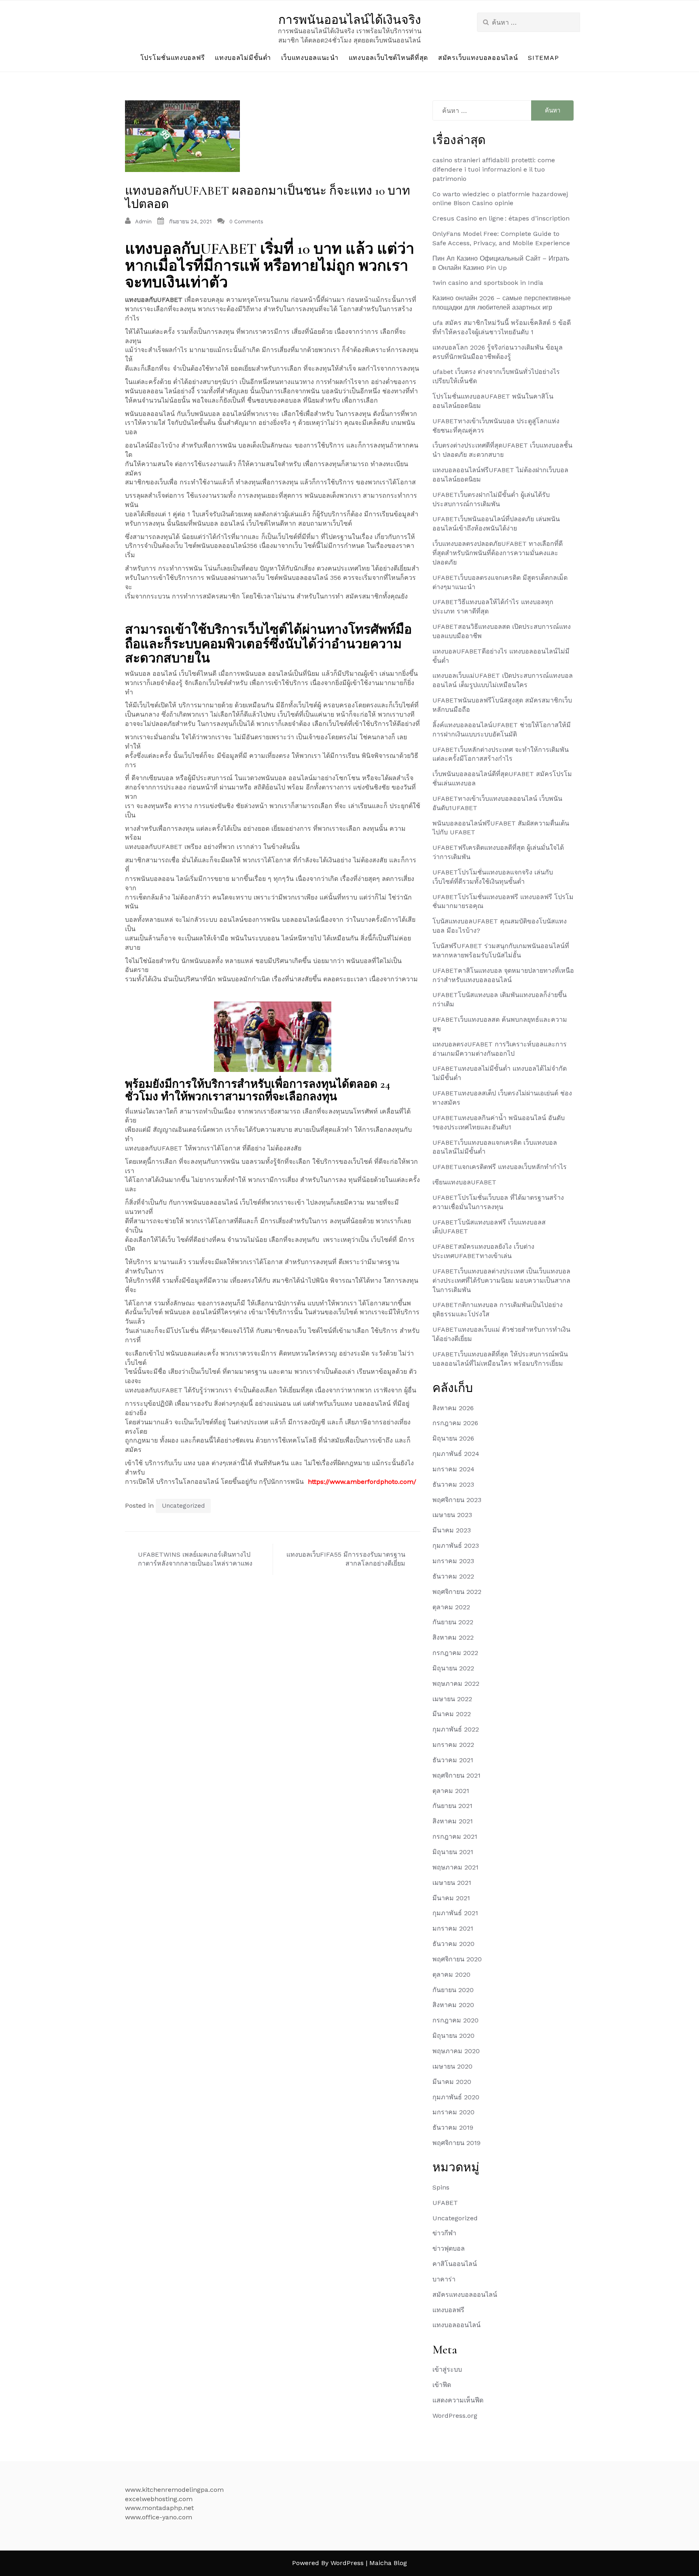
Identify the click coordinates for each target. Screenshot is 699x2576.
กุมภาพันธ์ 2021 (455, 1913)
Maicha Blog (388, 2563)
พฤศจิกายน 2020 (457, 1959)
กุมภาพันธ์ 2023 (456, 1546)
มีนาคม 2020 (452, 2082)
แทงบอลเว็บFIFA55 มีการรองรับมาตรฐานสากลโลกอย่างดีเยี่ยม (346, 1559)
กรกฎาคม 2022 (455, 1653)
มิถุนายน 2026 (453, 1438)
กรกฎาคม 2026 (455, 1423)
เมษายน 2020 (452, 2066)
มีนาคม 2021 (451, 1898)
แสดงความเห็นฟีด (458, 2400)
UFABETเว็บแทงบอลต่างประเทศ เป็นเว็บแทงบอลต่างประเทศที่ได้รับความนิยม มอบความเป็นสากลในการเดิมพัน (501, 1281)
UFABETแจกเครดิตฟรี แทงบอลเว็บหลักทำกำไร (500, 1167)
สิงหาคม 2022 (453, 1637)
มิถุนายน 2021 (453, 1852)
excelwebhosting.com (159, 2499)
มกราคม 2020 (453, 2112)
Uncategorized (183, 1506)
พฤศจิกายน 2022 (457, 1592)
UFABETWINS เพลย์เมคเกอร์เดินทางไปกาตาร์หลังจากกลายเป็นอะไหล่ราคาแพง (195, 1559)
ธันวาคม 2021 (453, 1760)
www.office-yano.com (159, 2517)
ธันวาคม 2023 (453, 1484)
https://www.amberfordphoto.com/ (362, 1482)
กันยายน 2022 (453, 1622)
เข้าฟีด (442, 2385)
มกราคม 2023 (453, 1561)
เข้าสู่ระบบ (447, 2369)
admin (143, 222)
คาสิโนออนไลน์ (455, 2264)
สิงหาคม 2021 (453, 1821)
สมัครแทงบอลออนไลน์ (465, 2295)
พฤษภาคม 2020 (456, 2051)
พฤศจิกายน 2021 (456, 1775)
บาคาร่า (444, 2279)
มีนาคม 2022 (452, 1714)
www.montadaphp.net (159, 2508)
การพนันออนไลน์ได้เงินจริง (350, 20)
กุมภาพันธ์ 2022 (456, 1729)
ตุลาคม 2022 (451, 1607)
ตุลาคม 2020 (451, 1974)
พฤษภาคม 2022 (456, 1684)
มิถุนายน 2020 (453, 2036)
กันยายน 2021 (452, 1806)
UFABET (445, 2203)
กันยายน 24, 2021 (190, 222)
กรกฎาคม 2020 (455, 2020)
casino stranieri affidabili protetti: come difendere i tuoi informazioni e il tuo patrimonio (494, 169)
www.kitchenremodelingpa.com (174, 2490)
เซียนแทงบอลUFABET (464, 1182)
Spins (441, 2187)
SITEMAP (543, 58)
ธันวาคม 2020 (453, 1944)
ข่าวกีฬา (444, 2233)
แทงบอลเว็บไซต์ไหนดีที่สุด (388, 58)
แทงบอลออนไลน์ (456, 2325)
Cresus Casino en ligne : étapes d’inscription (501, 218)
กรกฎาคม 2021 (455, 1837)
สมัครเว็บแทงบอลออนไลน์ (478, 58)
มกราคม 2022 (453, 1745)
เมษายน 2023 (452, 1515)
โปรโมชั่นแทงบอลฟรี (173, 58)
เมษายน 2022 (452, 1699)
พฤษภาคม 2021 (455, 1867)
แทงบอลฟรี (448, 2310)
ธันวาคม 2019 (453, 2127)
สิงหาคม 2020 (453, 2005)
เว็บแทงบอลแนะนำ (310, 58)
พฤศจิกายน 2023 (457, 1500)
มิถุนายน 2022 (453, 1668)
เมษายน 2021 (452, 1883)
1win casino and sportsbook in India (488, 283)
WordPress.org (455, 2416)
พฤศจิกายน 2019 (456, 2143)
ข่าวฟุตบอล (449, 2248)
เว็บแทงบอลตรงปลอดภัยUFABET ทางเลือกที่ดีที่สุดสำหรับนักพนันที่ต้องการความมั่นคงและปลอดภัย (498, 553)
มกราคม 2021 (453, 1928)
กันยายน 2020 (453, 1990)
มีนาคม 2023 (452, 1530)
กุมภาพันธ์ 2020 (456, 2097)
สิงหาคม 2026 (453, 1408)
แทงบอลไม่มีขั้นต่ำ (243, 58)
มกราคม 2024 (453, 1469)
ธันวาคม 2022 (453, 1576)
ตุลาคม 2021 (451, 1791)
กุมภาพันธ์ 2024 (456, 1454)
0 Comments (246, 222)
